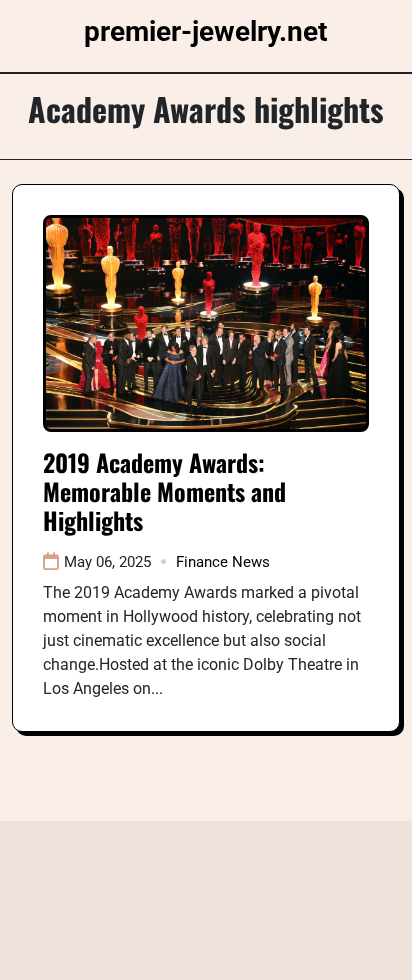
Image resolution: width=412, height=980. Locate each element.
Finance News (223, 562)
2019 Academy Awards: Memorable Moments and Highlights (164, 491)
